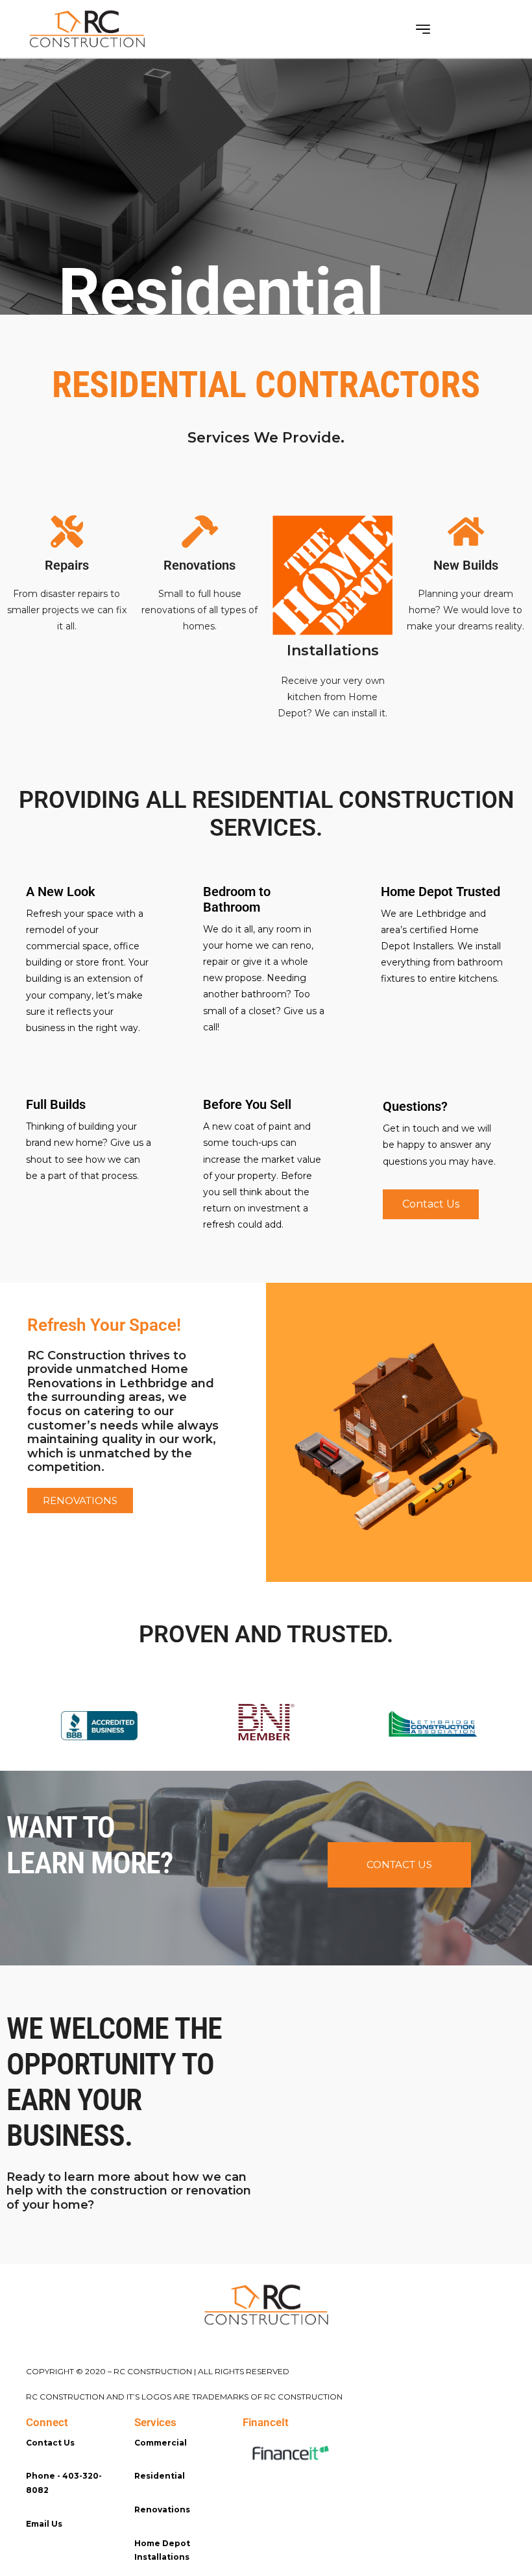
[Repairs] (67, 531)
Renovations (199, 565)
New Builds (466, 565)
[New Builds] (466, 531)
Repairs (67, 565)
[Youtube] (91, 2562)
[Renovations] (200, 531)
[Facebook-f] (32, 2562)
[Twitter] (62, 2562)
